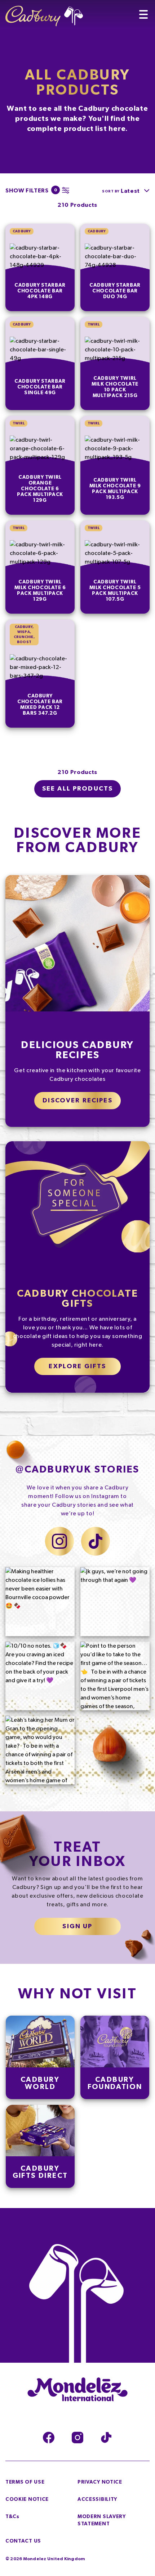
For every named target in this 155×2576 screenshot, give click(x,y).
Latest (130, 191)
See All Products (78, 789)
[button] (36, 190)
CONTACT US (23, 2541)
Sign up (77, 1926)
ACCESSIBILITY (97, 2499)
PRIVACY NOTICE (100, 2482)
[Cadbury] (44, 13)
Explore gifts (77, 1366)
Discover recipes (77, 1101)
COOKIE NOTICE (27, 2499)
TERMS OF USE (25, 2482)
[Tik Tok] (106, 2438)
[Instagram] (77, 2438)
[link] (40, 267)
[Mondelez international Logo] (77, 2390)
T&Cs (12, 2517)
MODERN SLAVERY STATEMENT (102, 2520)
